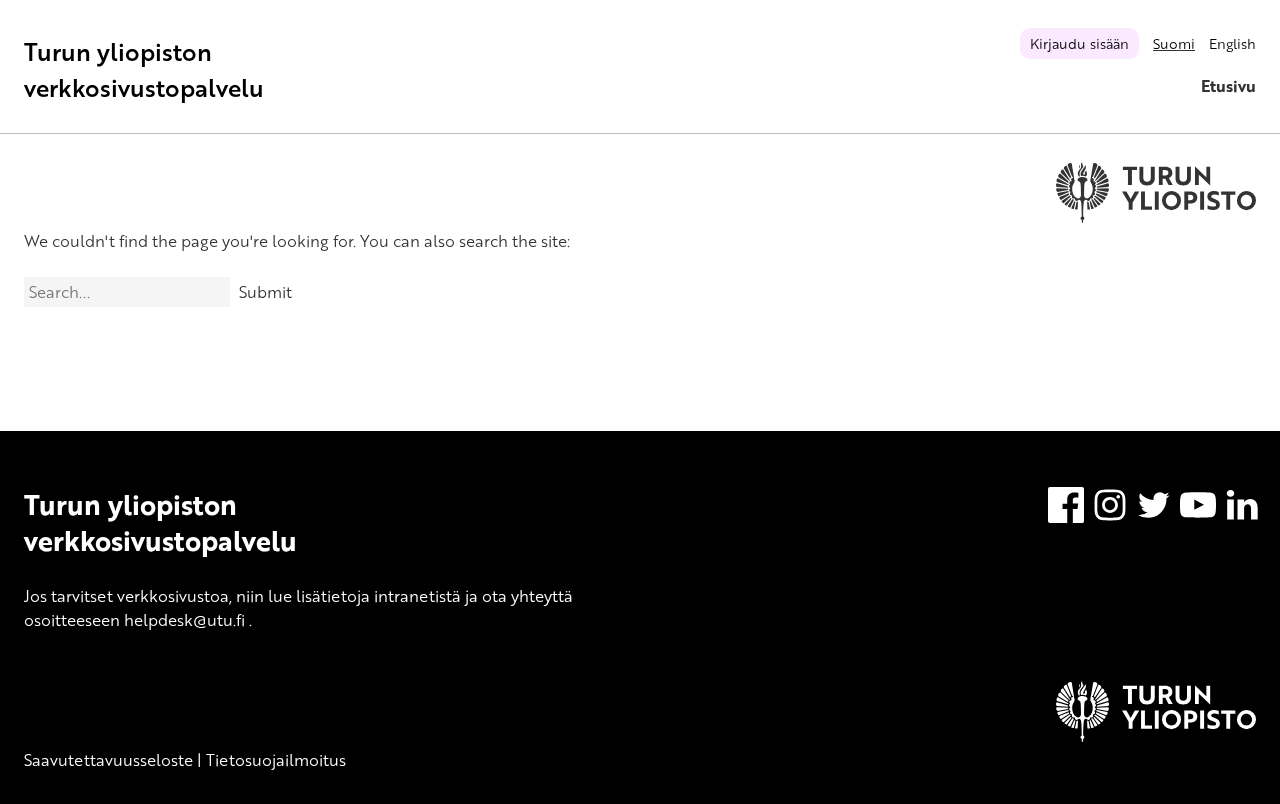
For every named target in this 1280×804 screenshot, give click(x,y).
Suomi (1174, 43)
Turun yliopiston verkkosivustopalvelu (144, 69)
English (1232, 43)
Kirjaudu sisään (1079, 43)
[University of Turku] (1156, 736)
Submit (265, 292)
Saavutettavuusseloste (108, 760)
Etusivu (1228, 86)
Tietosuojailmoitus (276, 760)
